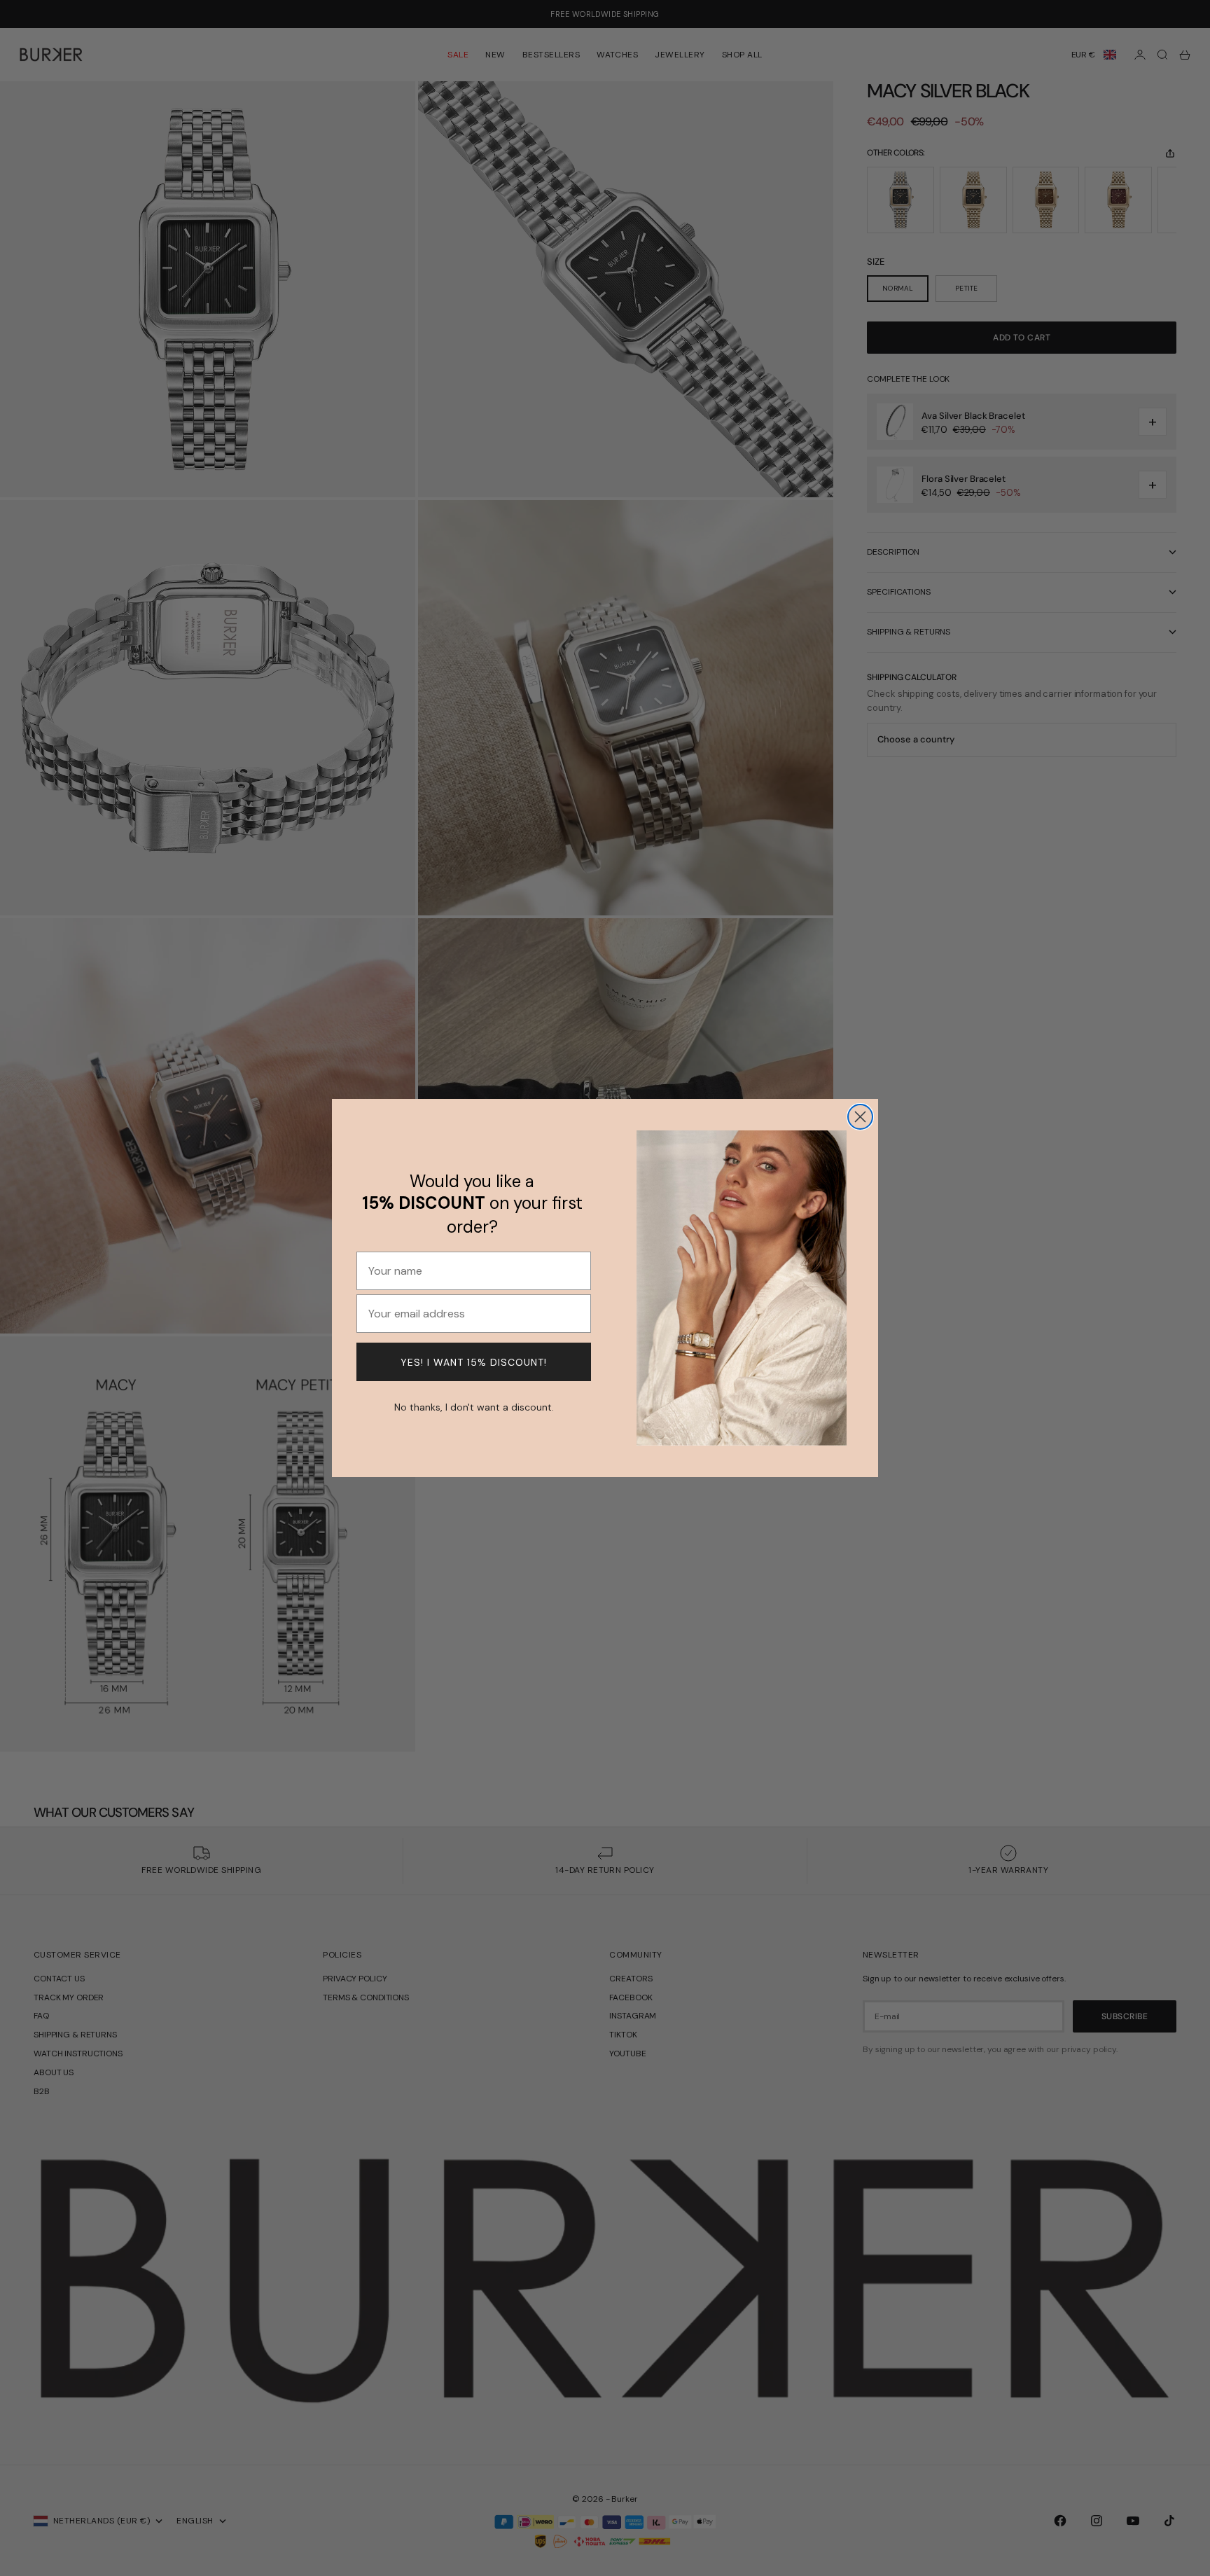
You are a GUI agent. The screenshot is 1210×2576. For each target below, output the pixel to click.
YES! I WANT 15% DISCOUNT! (474, 1362)
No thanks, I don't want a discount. (474, 1406)
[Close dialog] (860, 1117)
